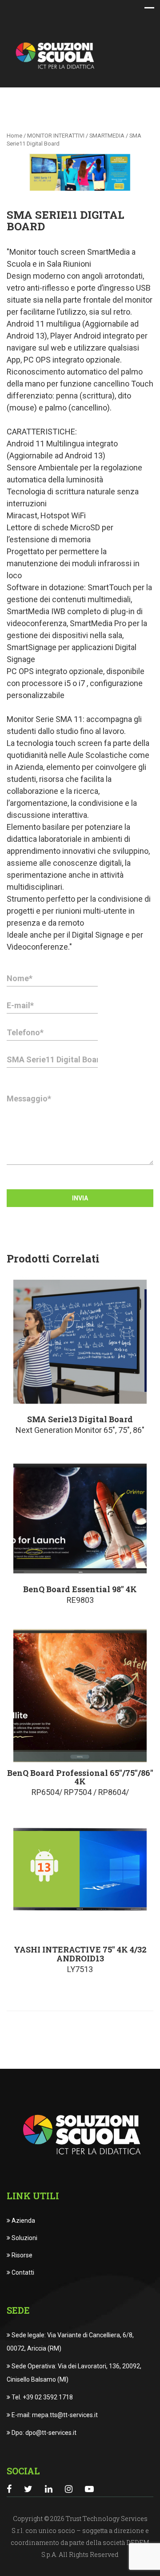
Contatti (22, 2272)
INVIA (80, 1198)
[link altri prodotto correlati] (80, 1342)
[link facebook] (9, 2489)
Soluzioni (24, 2238)
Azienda (23, 2221)
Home (14, 136)
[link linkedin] (49, 2489)
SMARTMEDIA (107, 136)
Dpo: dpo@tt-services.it (43, 2433)
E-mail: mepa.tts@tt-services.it (54, 2415)
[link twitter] (28, 2489)
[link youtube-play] (89, 2489)
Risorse (21, 2255)
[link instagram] (69, 2489)
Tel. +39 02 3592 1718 (42, 2397)
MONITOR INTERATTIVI (56, 136)
